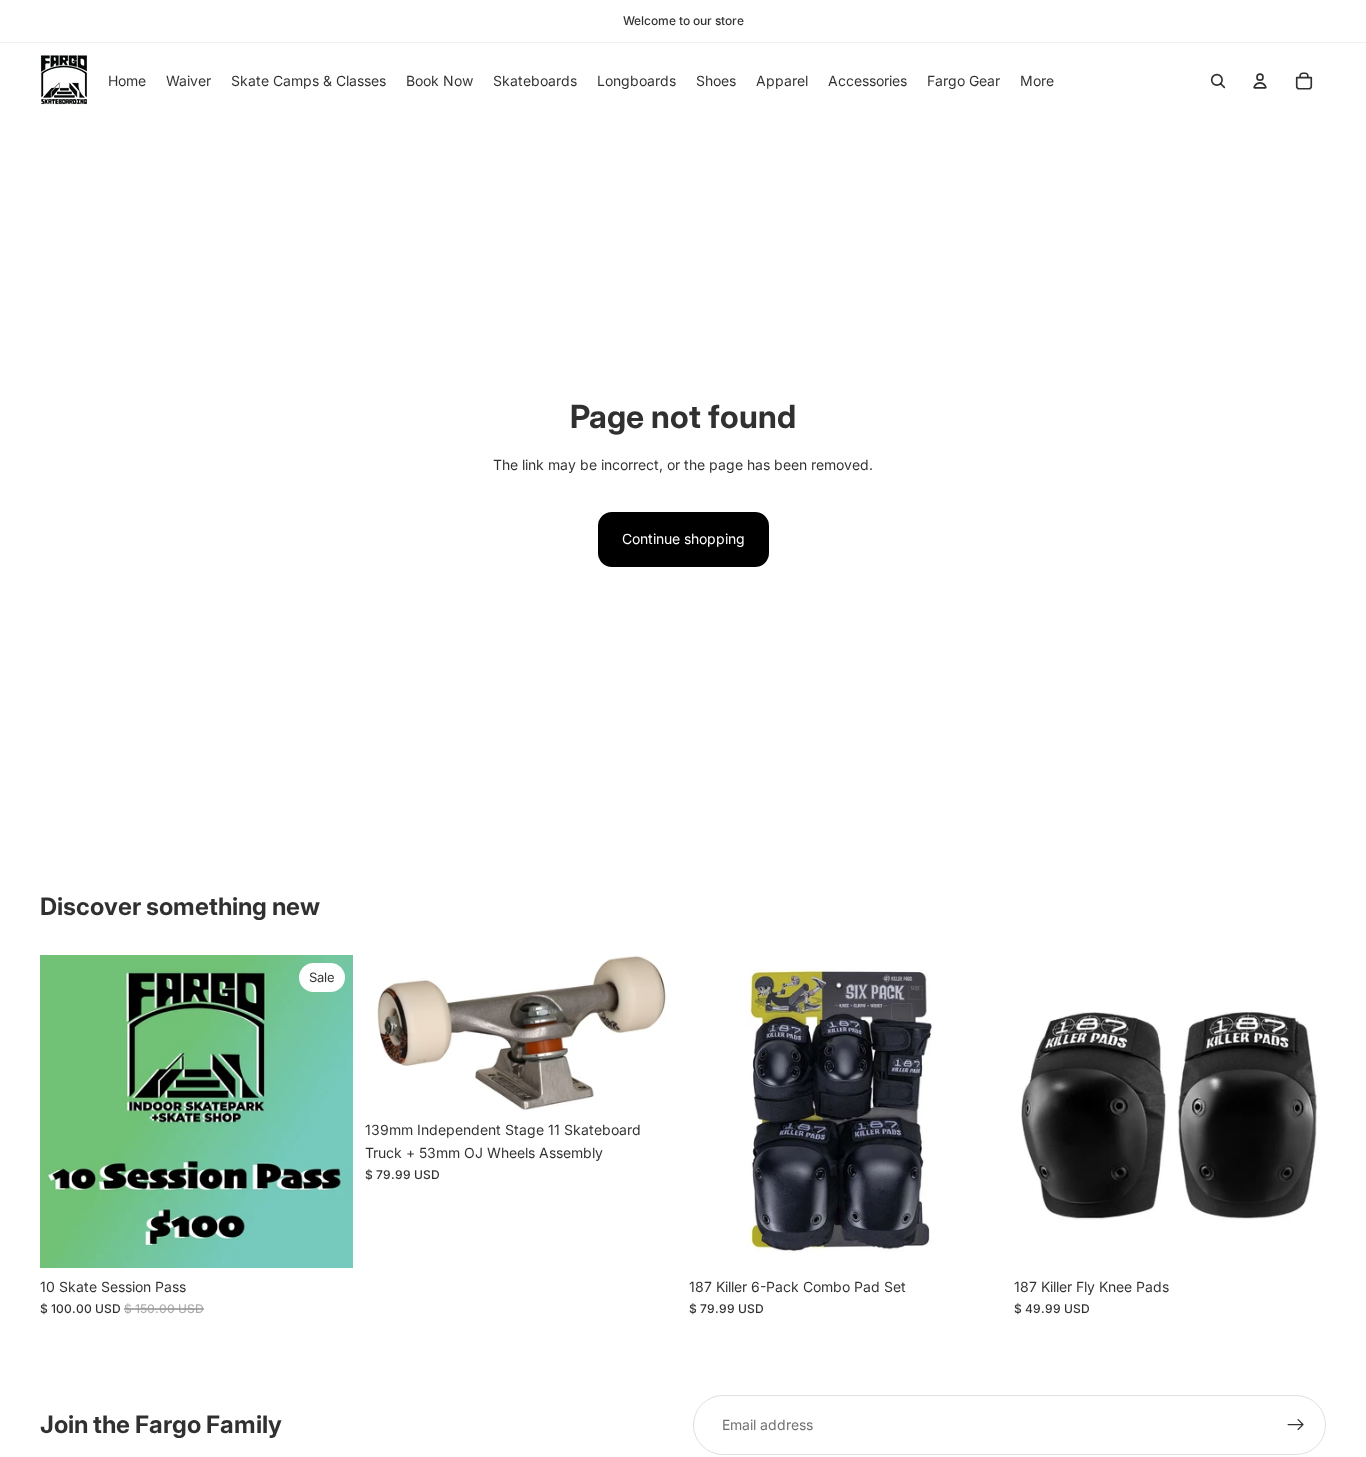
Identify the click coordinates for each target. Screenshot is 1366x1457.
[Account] (1260, 81)
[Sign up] (1296, 1425)
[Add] (322, 1237)
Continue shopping (683, 538)
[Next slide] (647, 1033)
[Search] (1218, 81)
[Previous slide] (395, 1033)
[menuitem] (1037, 80)
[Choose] (971, 1237)
